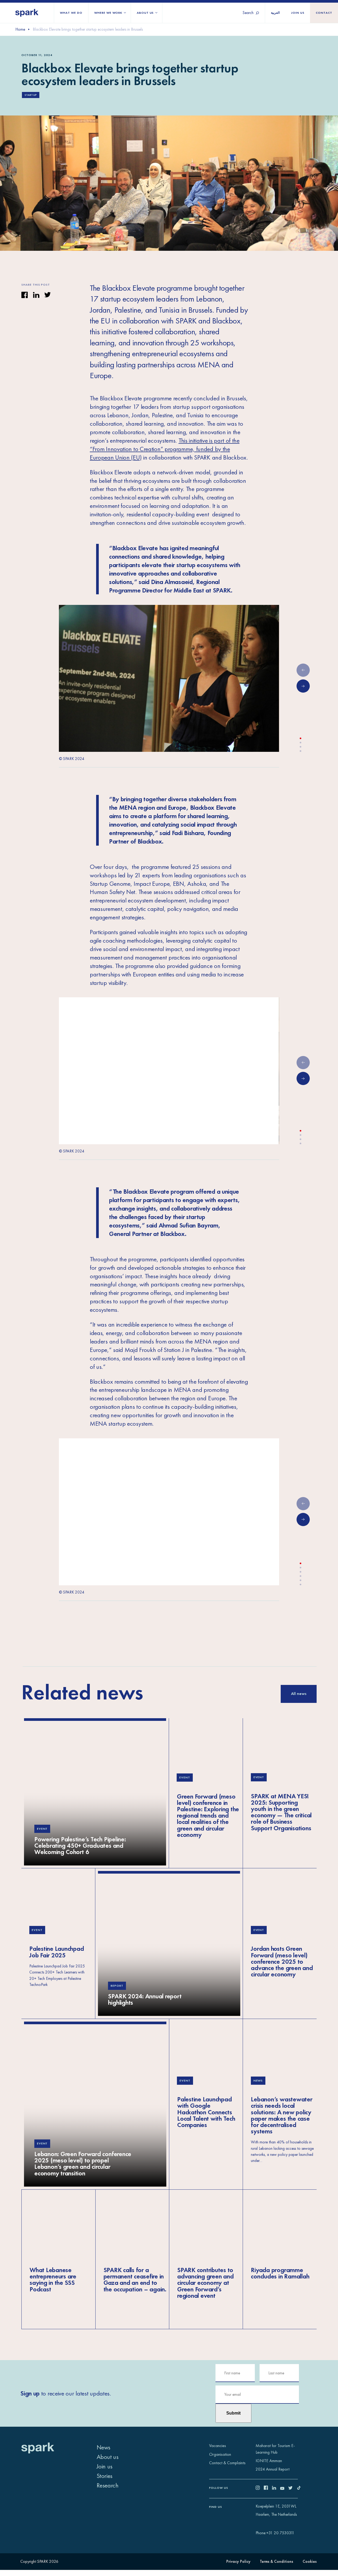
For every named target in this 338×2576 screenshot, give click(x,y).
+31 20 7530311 (280, 2533)
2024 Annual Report (273, 2469)
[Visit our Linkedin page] (276, 2489)
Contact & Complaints (227, 2463)
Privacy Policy (238, 2561)
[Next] (303, 686)
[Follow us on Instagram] (260, 2489)
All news (299, 1694)
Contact (324, 13)
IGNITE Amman (269, 2461)
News (104, 2447)
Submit (233, 2413)
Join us (298, 13)
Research (108, 2485)
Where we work (108, 13)
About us (145, 13)
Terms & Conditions (276, 2561)
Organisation (220, 2454)
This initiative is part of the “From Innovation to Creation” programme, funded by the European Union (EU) (165, 449)
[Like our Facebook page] (268, 2489)
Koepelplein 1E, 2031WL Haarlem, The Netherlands (276, 2510)
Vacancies (218, 2446)
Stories (105, 2476)
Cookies (310, 2561)
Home (20, 29)
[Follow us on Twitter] (292, 2489)
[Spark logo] (27, 13)
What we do (71, 13)
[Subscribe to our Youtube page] (284, 2489)
